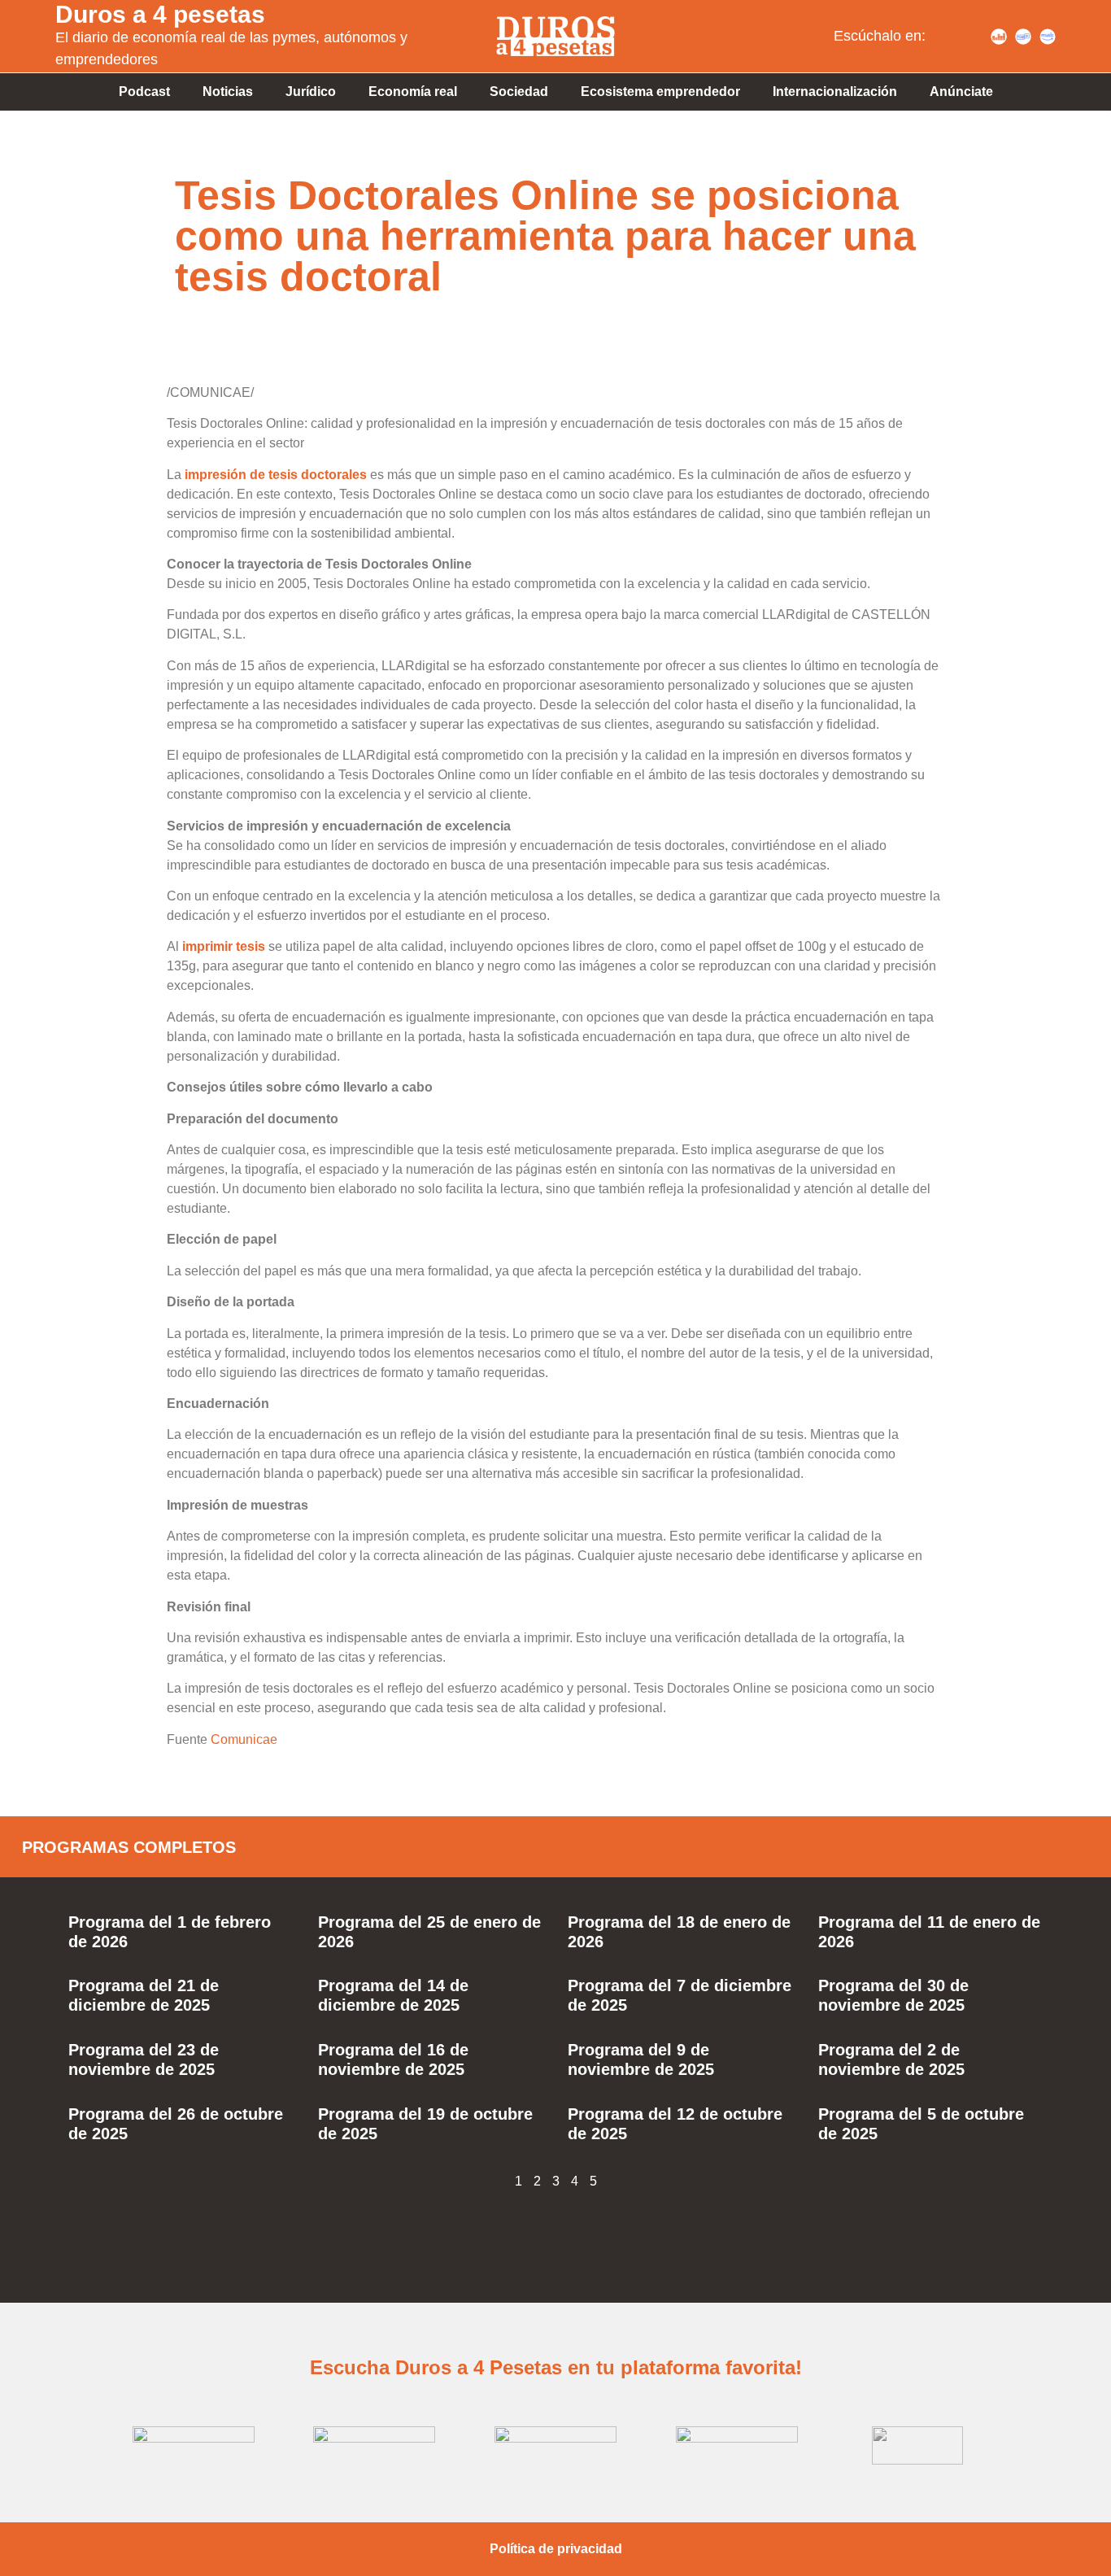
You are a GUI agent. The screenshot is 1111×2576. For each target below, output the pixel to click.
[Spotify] (950, 37)
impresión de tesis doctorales (276, 475)
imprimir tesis (224, 946)
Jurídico (311, 92)
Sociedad (519, 92)
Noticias (228, 92)
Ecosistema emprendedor (660, 92)
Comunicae (244, 1739)
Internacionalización (835, 92)
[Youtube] (974, 37)
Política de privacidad (556, 2549)
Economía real (413, 92)
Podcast (144, 92)
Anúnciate (961, 92)
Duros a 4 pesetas (160, 14)
